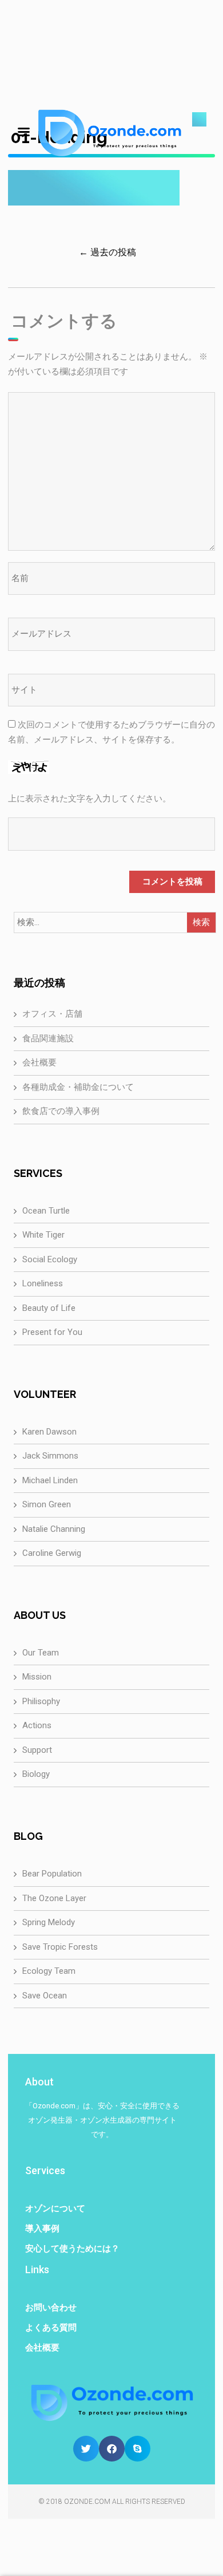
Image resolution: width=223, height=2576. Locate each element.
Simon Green (47, 1504)
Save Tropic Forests (60, 1947)
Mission (37, 1677)
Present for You (52, 1332)
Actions (37, 1725)
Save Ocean (45, 1996)
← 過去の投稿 (107, 252)
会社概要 (39, 1062)
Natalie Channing (54, 1529)
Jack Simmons (50, 1456)
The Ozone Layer (54, 1898)
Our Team (41, 1653)
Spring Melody (49, 1922)
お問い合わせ (51, 2308)
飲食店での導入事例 (61, 1111)
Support (37, 1750)
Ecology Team (49, 1971)
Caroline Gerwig (52, 1553)
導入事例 (42, 2229)
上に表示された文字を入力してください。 (89, 799)
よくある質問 (51, 2328)
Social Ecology (50, 1259)
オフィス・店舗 (52, 1014)
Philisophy (41, 1701)
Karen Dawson (49, 1432)
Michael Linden (50, 1480)
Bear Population (52, 1874)
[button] (86, 2449)
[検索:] (112, 923)
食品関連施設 (48, 1038)
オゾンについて (55, 2208)
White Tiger (43, 1235)
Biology (36, 1774)
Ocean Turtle (46, 1211)
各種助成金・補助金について (78, 1087)
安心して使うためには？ (72, 2249)
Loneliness (43, 1283)
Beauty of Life (49, 1308)
